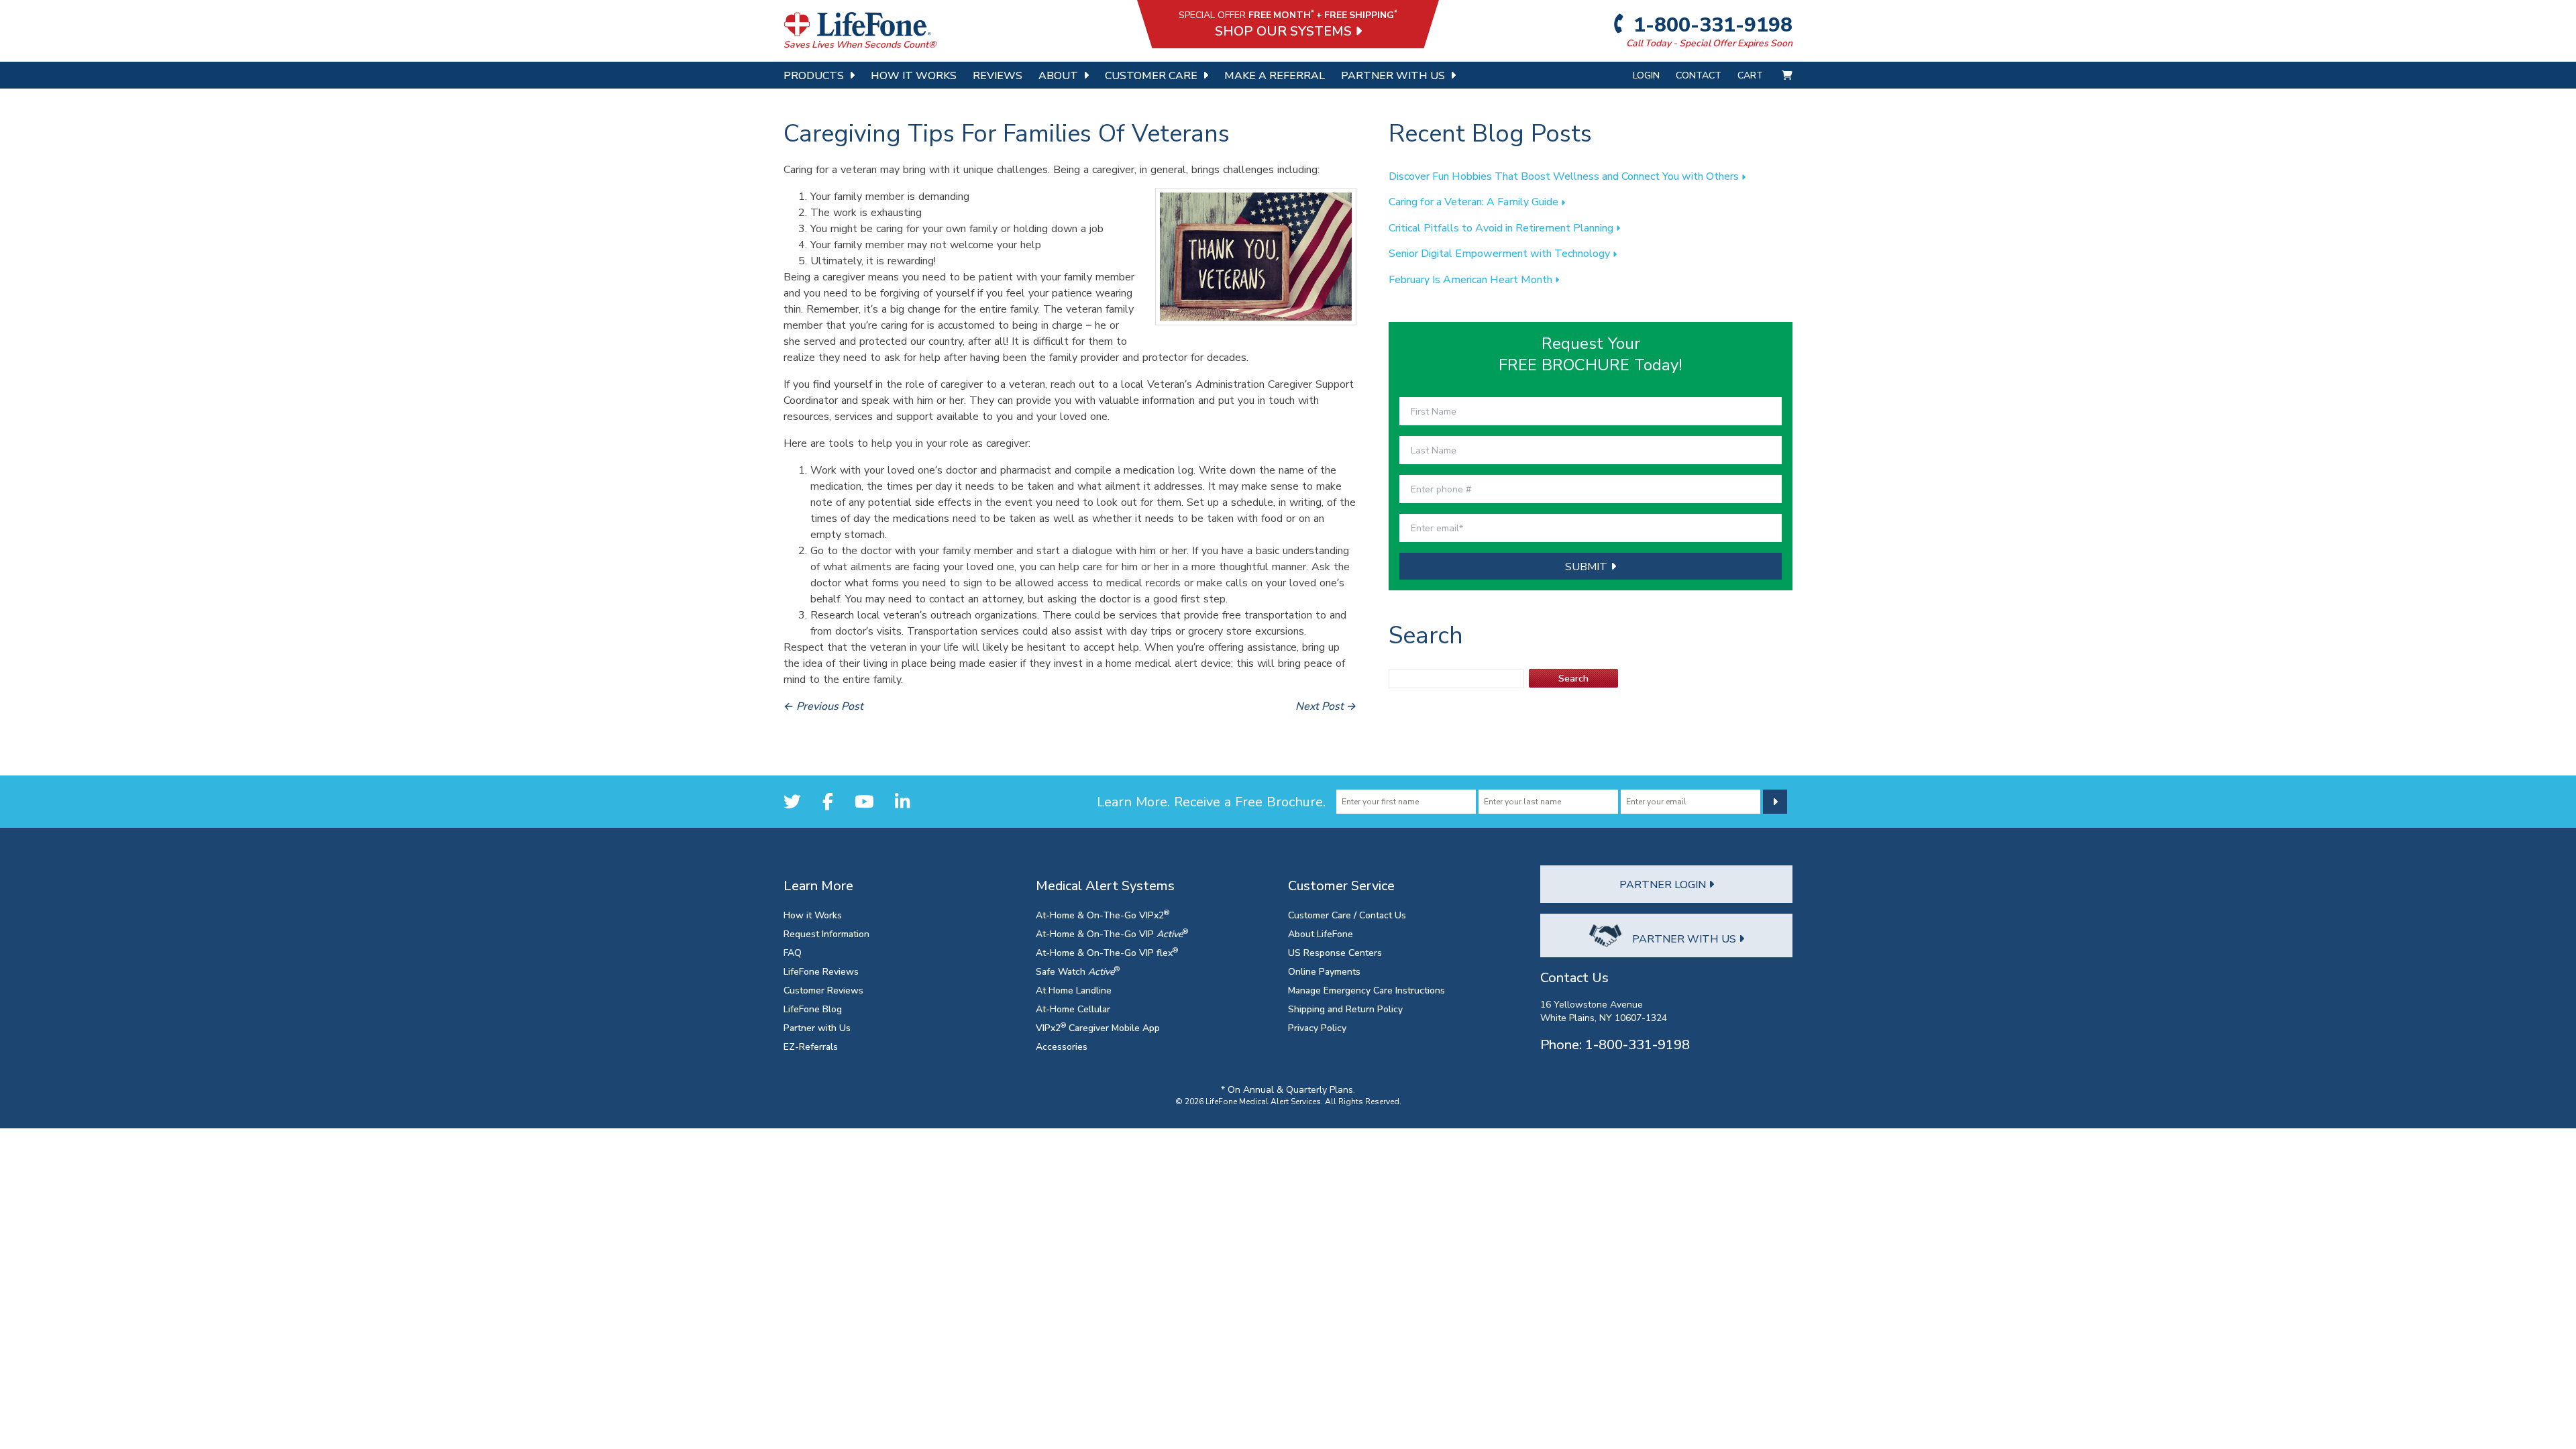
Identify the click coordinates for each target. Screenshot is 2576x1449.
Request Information (826, 933)
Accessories (1062, 1046)
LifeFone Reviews (821, 971)
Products (814, 75)
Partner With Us (1393, 75)
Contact (1699, 75)
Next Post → (1326, 706)
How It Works (914, 75)
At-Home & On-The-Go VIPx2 (1103, 915)
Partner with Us (817, 1027)
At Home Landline (1074, 990)
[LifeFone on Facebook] (828, 801)
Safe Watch (1078, 971)
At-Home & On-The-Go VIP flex (1107, 952)
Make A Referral (1275, 75)
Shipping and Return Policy (1345, 1009)
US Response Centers (1335, 952)
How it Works (813, 915)
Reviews (998, 75)
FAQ (793, 952)
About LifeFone (1321, 933)
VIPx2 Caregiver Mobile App (1098, 1027)
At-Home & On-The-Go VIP (1112, 933)
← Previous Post (823, 706)
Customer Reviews (823, 990)
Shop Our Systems (1285, 31)
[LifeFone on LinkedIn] (902, 801)
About (1058, 75)
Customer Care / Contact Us (1347, 915)
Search (1573, 678)
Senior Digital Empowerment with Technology (1501, 253)
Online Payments (1324, 971)
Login (1646, 75)
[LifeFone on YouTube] (864, 801)
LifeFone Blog (813, 1009)
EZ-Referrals (811, 1046)
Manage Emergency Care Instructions (1366, 990)
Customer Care (1151, 75)
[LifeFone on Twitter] (792, 801)
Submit (1588, 566)
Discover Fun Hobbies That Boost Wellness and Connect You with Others (1565, 176)
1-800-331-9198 (1711, 24)
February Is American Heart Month (1472, 279)
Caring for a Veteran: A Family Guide (1475, 201)
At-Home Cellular (1073, 1009)
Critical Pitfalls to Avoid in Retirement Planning (1502, 227)
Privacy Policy (1317, 1027)
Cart (1752, 75)
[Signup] (1775, 802)
